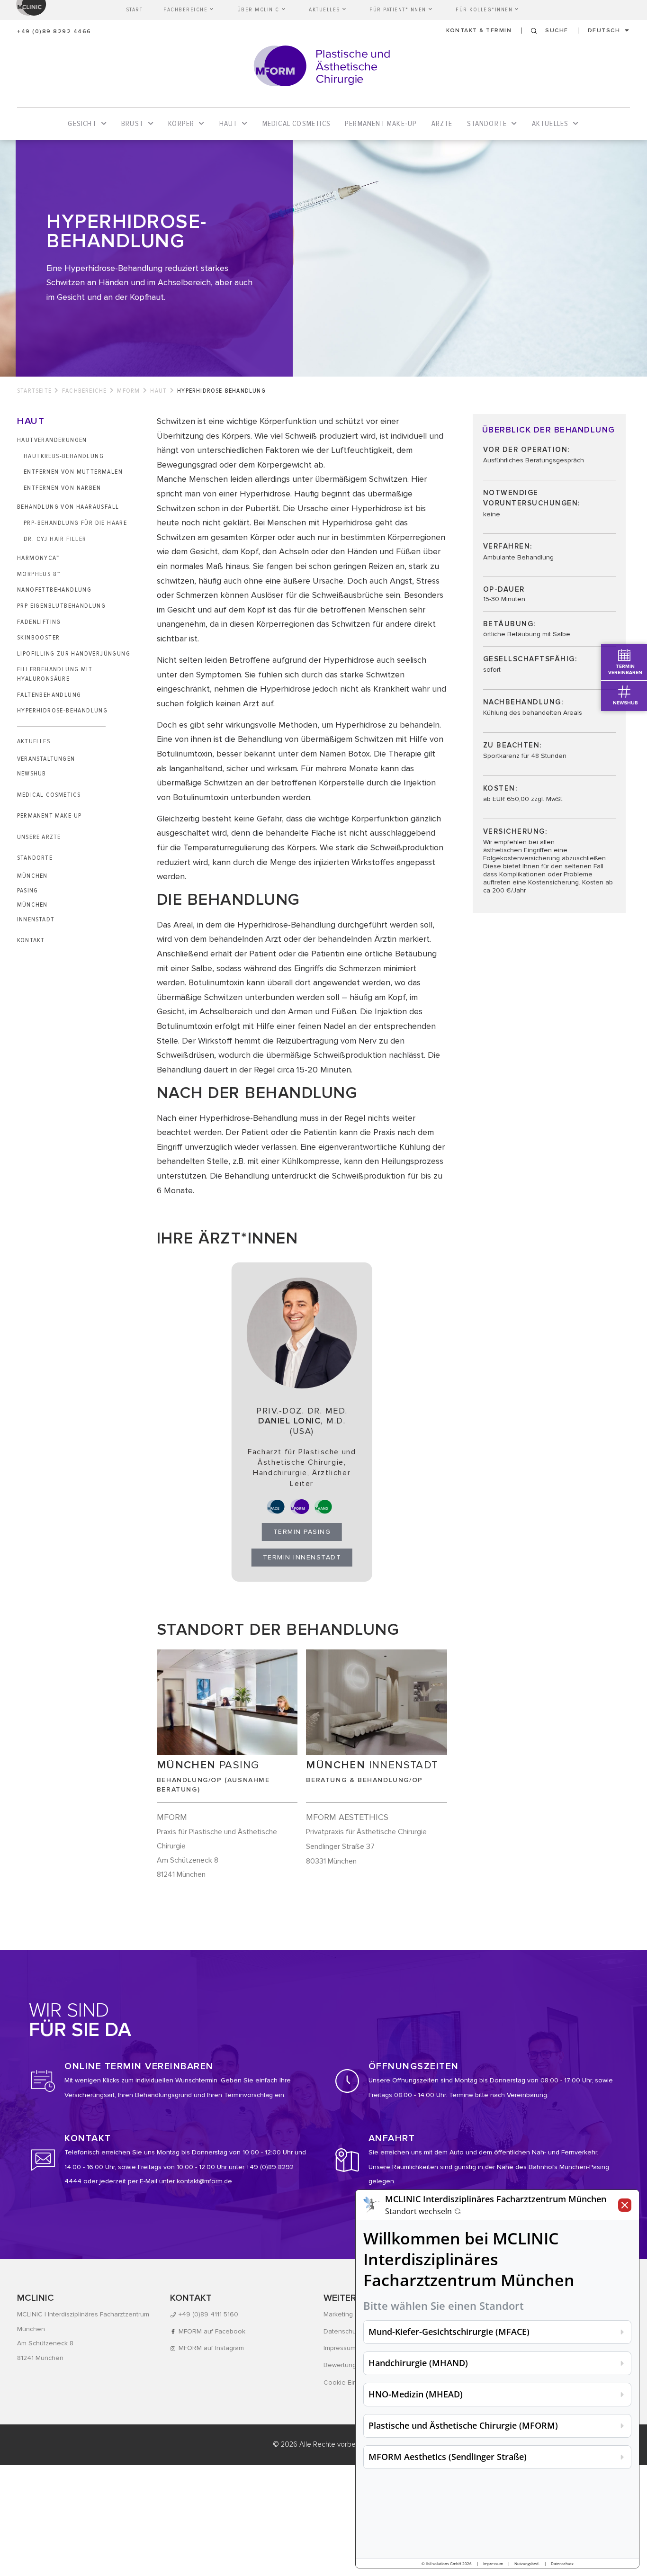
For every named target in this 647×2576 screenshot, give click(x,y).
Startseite (34, 391)
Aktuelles (34, 741)
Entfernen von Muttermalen (73, 472)
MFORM (128, 391)
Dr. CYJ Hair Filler (55, 539)
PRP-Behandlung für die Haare (75, 523)
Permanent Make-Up (49, 815)
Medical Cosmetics (49, 795)
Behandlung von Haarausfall (68, 507)
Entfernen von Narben (62, 488)
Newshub (31, 773)
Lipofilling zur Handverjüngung (74, 653)
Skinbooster (38, 637)
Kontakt (31, 940)
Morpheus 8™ (39, 574)
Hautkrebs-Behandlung (64, 456)
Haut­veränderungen (52, 440)
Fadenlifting (39, 622)
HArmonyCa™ (38, 558)
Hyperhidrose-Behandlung (63, 710)
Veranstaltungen (46, 759)
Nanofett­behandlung (54, 590)
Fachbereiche (84, 391)
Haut (158, 391)
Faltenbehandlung (49, 695)
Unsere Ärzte (39, 837)
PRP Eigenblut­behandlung (61, 606)
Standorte (35, 858)
